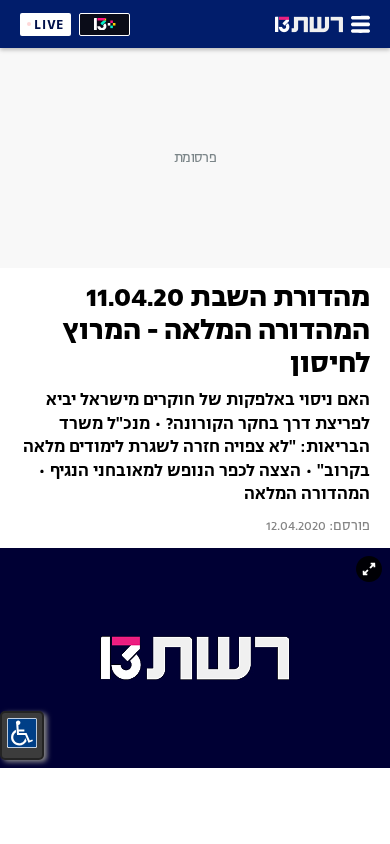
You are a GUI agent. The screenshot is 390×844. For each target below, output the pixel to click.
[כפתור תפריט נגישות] (22, 733)
